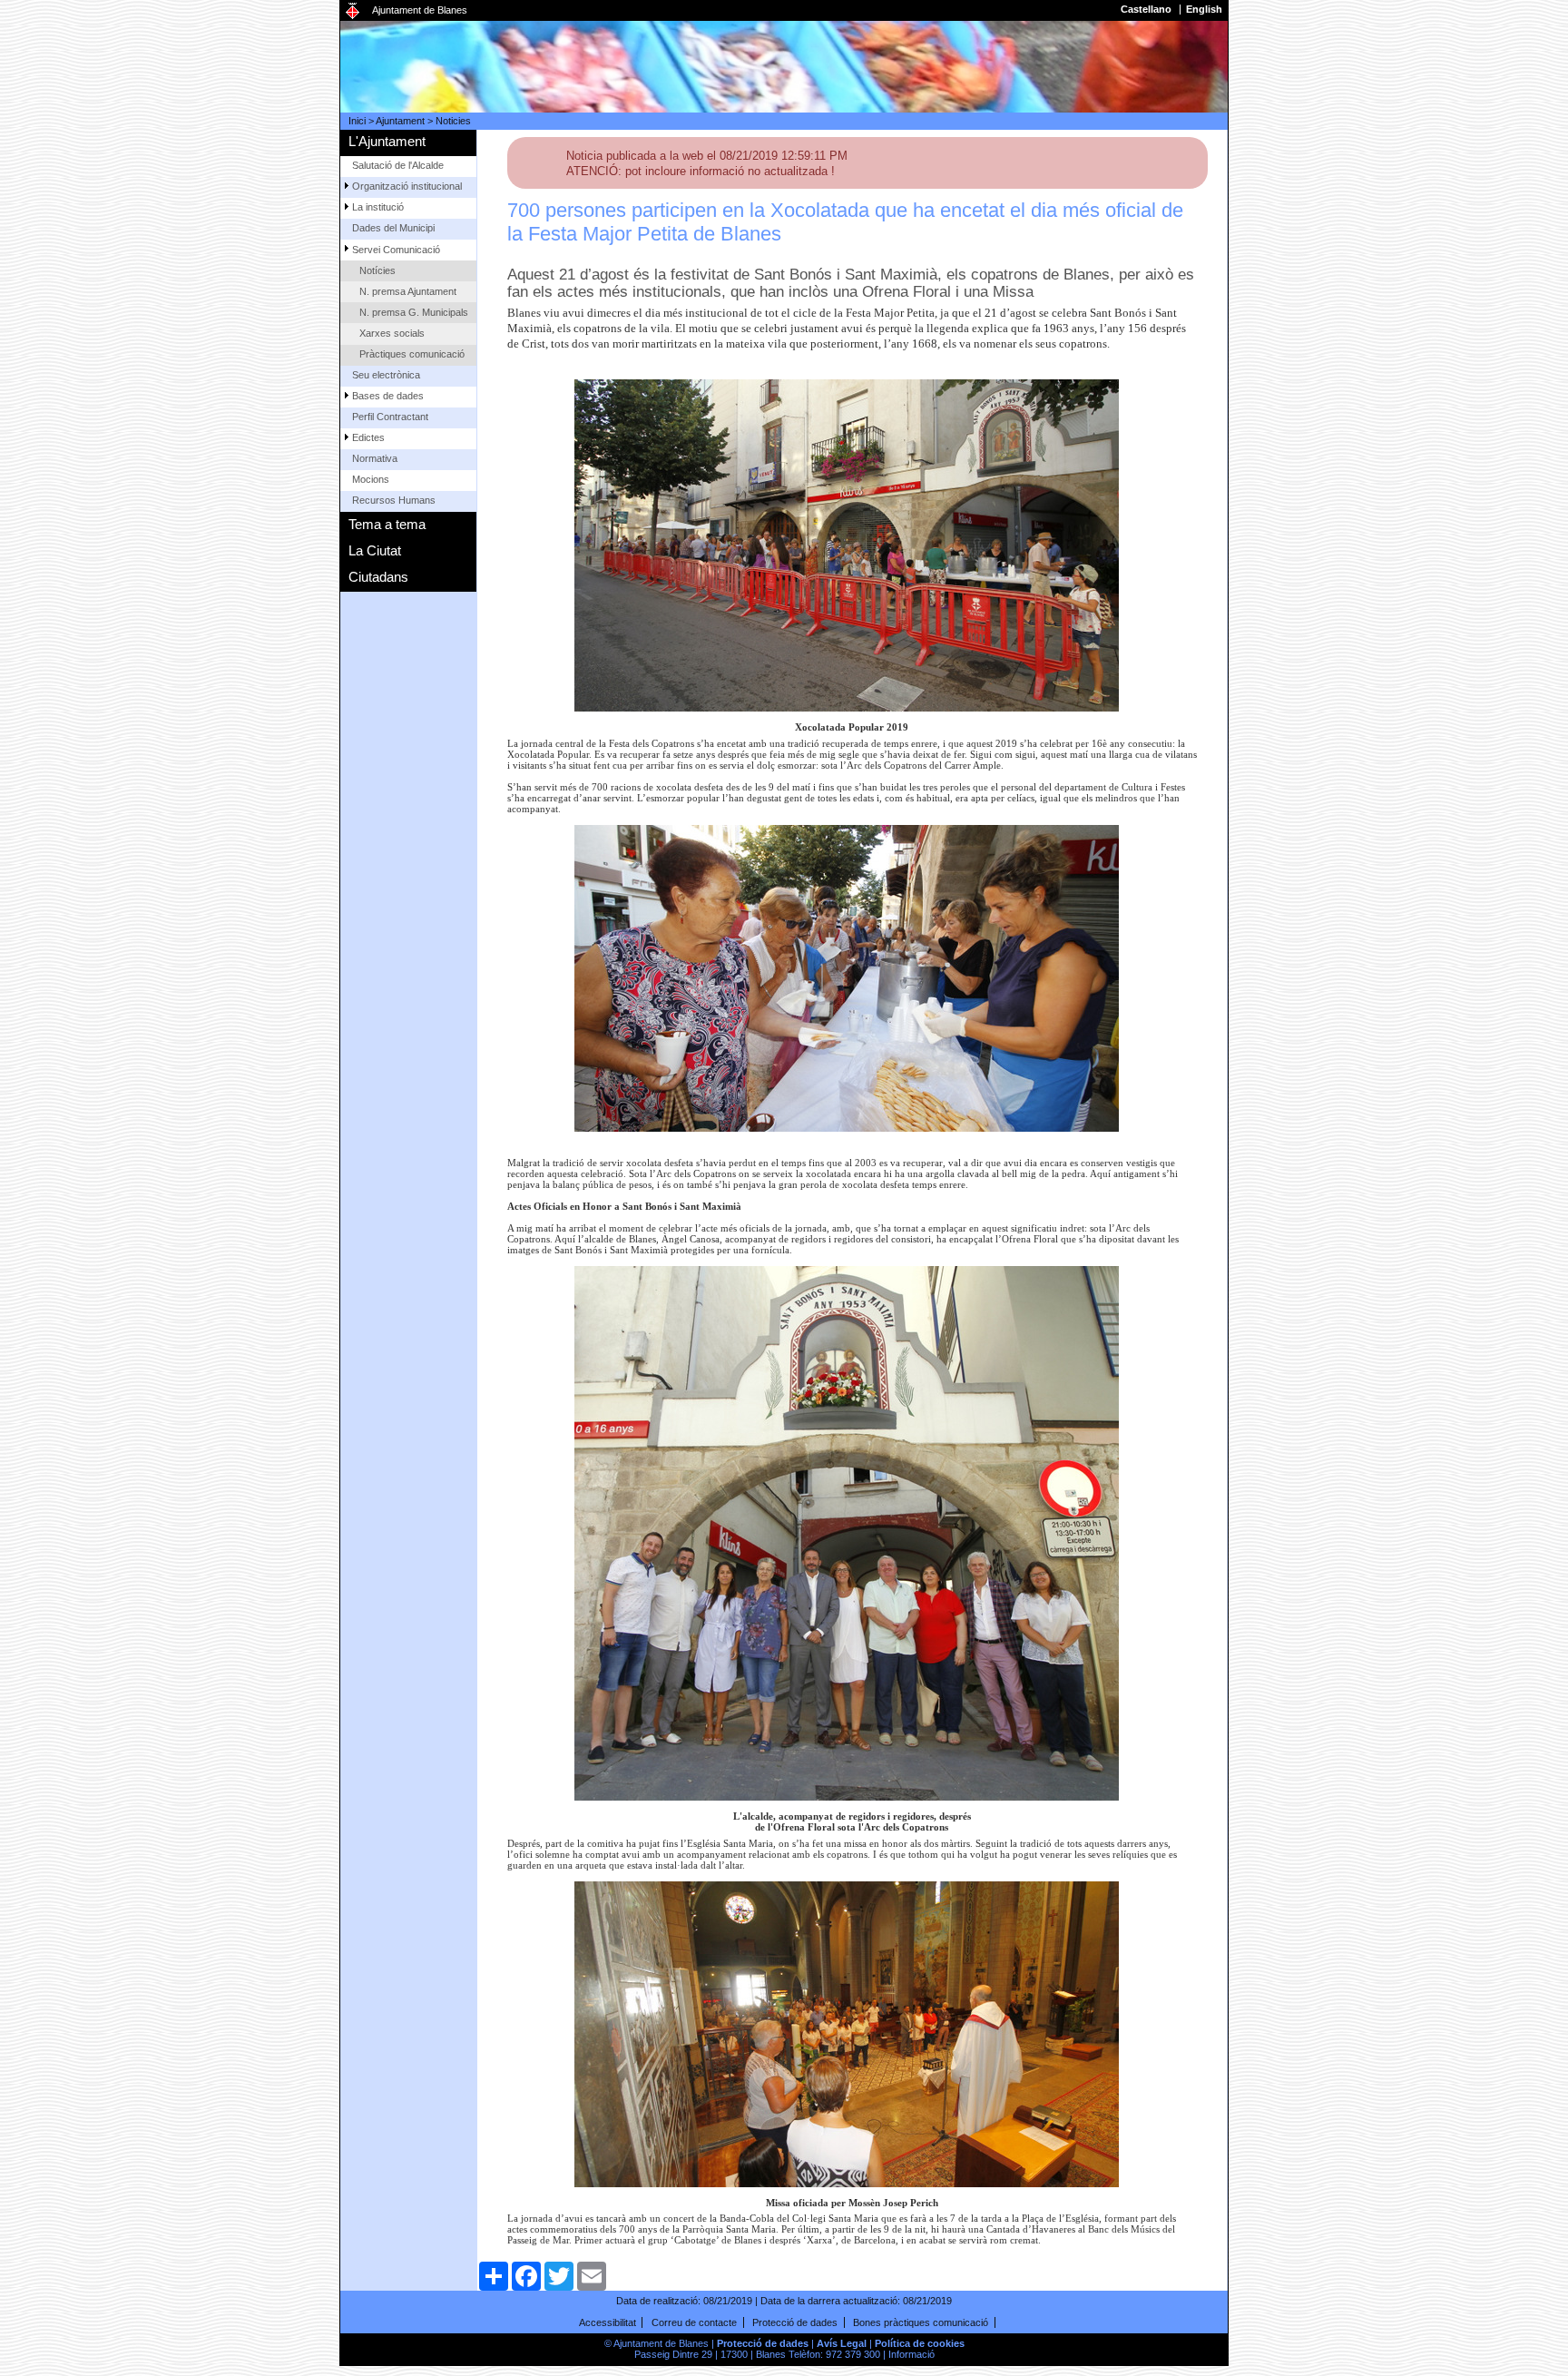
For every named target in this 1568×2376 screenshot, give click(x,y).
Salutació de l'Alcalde (398, 165)
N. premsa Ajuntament (408, 291)
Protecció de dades (795, 2322)
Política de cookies (920, 2343)
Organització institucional (407, 186)
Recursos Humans (394, 500)
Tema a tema (387, 524)
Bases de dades (388, 396)
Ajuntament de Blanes (420, 10)
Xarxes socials (392, 333)
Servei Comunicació (396, 250)
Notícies (377, 270)
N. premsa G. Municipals (414, 312)
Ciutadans (378, 577)
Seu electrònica (386, 375)
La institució (378, 207)
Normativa (375, 458)
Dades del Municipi (393, 228)
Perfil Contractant (390, 417)
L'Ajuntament (387, 141)
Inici (357, 121)
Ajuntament (400, 121)
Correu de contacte (694, 2322)
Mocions (371, 479)
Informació (911, 2354)
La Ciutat (375, 550)
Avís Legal (842, 2343)
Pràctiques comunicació (412, 354)
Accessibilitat (608, 2322)
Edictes (368, 437)
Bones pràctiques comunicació (921, 2322)
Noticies (453, 121)
